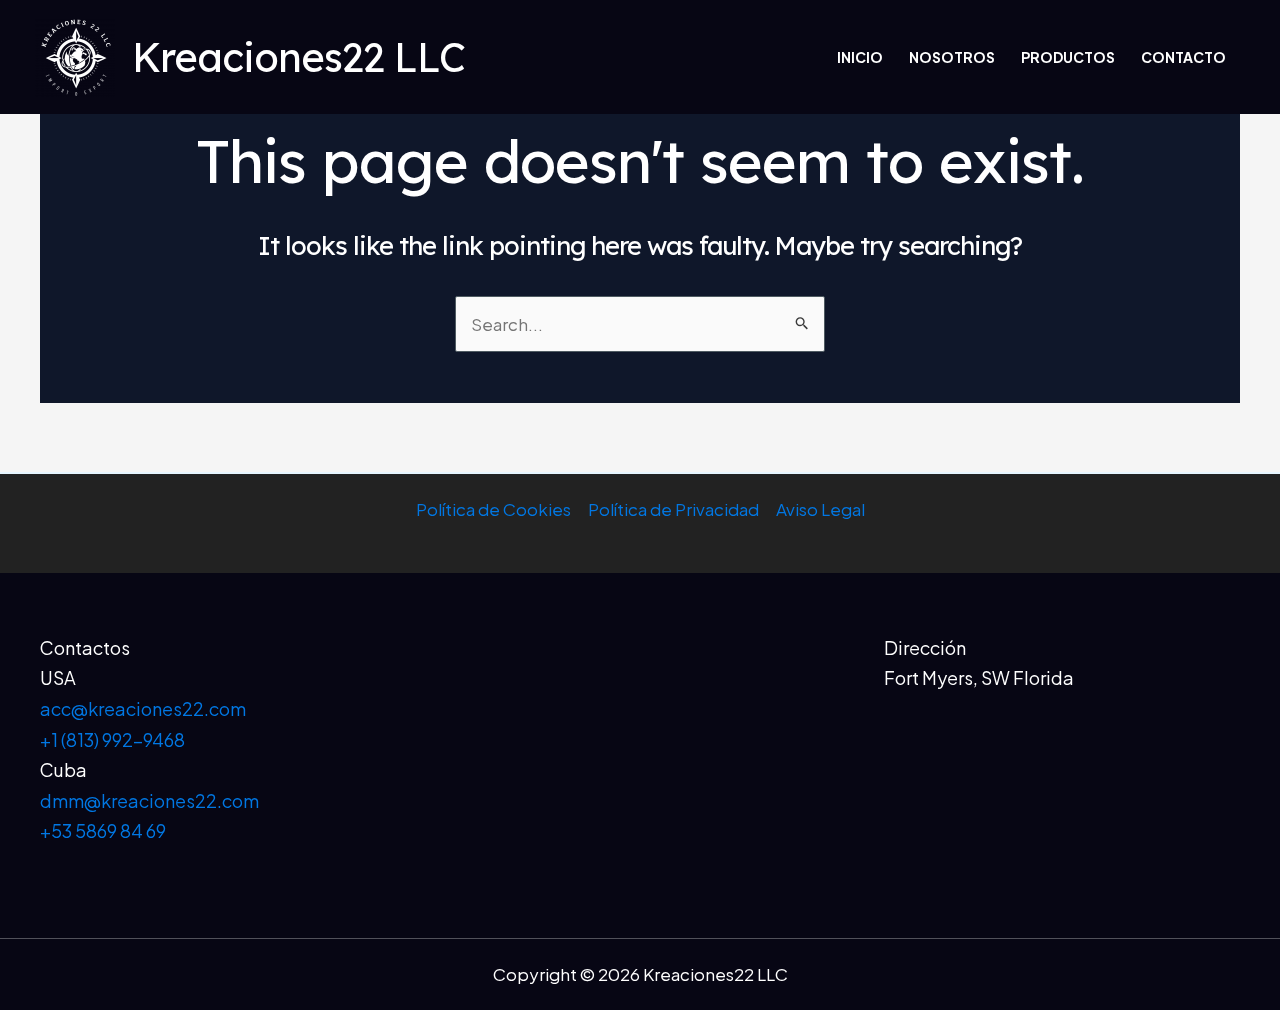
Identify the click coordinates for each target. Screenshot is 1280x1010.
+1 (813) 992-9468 (112, 739)
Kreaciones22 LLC (298, 57)
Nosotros (952, 57)
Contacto (1183, 57)
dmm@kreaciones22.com (149, 800)
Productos (1068, 57)
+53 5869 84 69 (103, 830)
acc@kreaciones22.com (143, 708)
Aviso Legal (820, 509)
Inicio (860, 57)
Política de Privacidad (673, 509)
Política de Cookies (493, 509)
